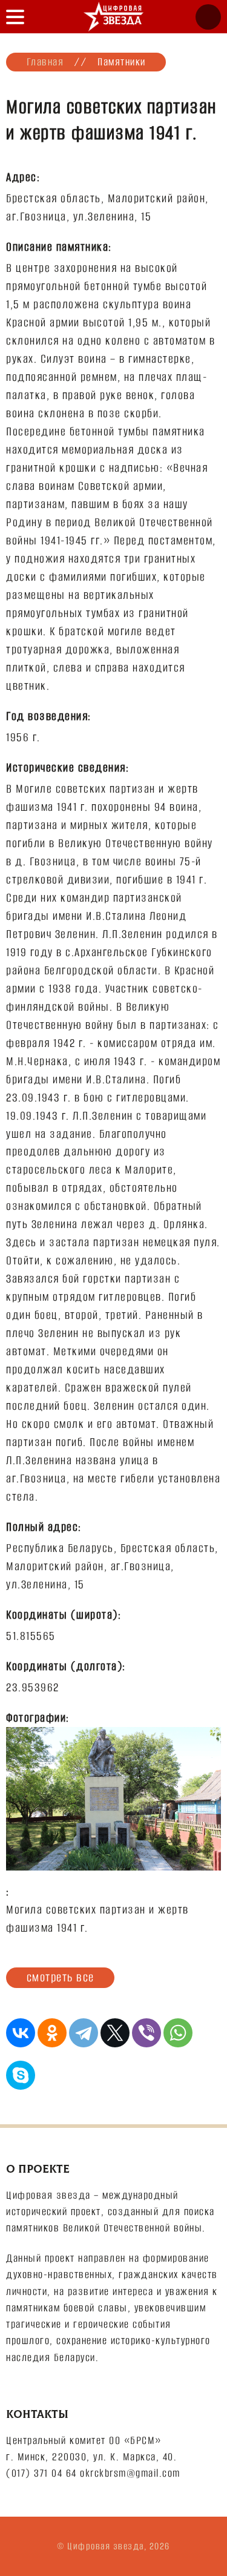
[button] (15, 17)
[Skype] (21, 2075)
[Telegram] (84, 2033)
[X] (115, 2033)
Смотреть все (61, 1977)
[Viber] (146, 2033)
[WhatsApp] (178, 2033)
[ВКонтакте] (21, 2033)
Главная (45, 62)
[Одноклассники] (52, 2033)
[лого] (114, 17)
